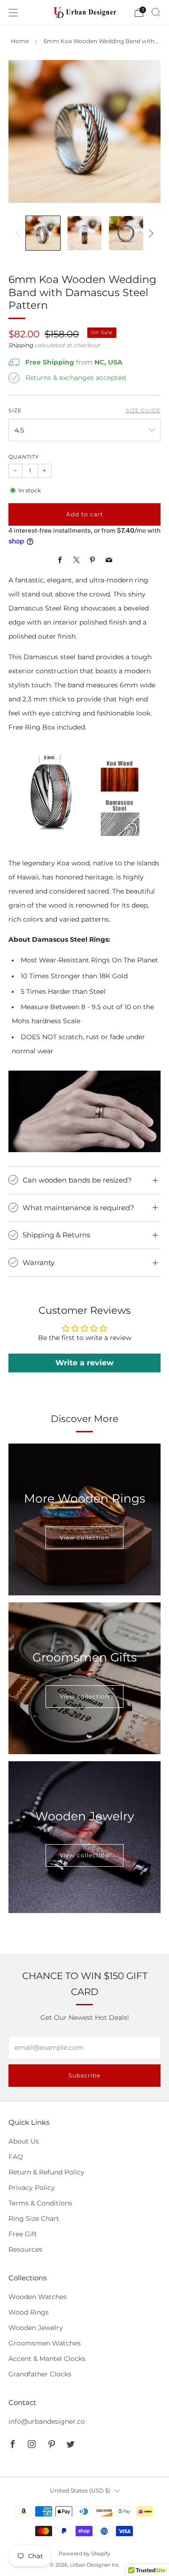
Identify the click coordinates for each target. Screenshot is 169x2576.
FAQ (16, 2157)
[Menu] (13, 13)
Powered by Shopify (84, 2554)
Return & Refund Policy (46, 2172)
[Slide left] (19, 233)
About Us (24, 2141)
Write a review (84, 1363)
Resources (25, 2249)
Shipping (21, 345)
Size (15, 411)
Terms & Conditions (40, 2203)
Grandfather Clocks (40, 2374)
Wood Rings (29, 2312)
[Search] (156, 12)
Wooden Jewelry (36, 2328)
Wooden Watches (38, 2297)
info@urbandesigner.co (47, 2421)
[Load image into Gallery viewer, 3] (126, 233)
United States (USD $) (80, 2490)
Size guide (143, 411)
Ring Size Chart (34, 2219)
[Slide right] (150, 233)
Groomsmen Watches (45, 2343)
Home (20, 41)
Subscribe (84, 2075)
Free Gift (23, 2234)
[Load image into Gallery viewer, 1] (43, 233)
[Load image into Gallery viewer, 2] (85, 233)
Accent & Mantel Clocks (47, 2359)
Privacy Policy (32, 2188)
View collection (84, 1537)
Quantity (24, 457)
